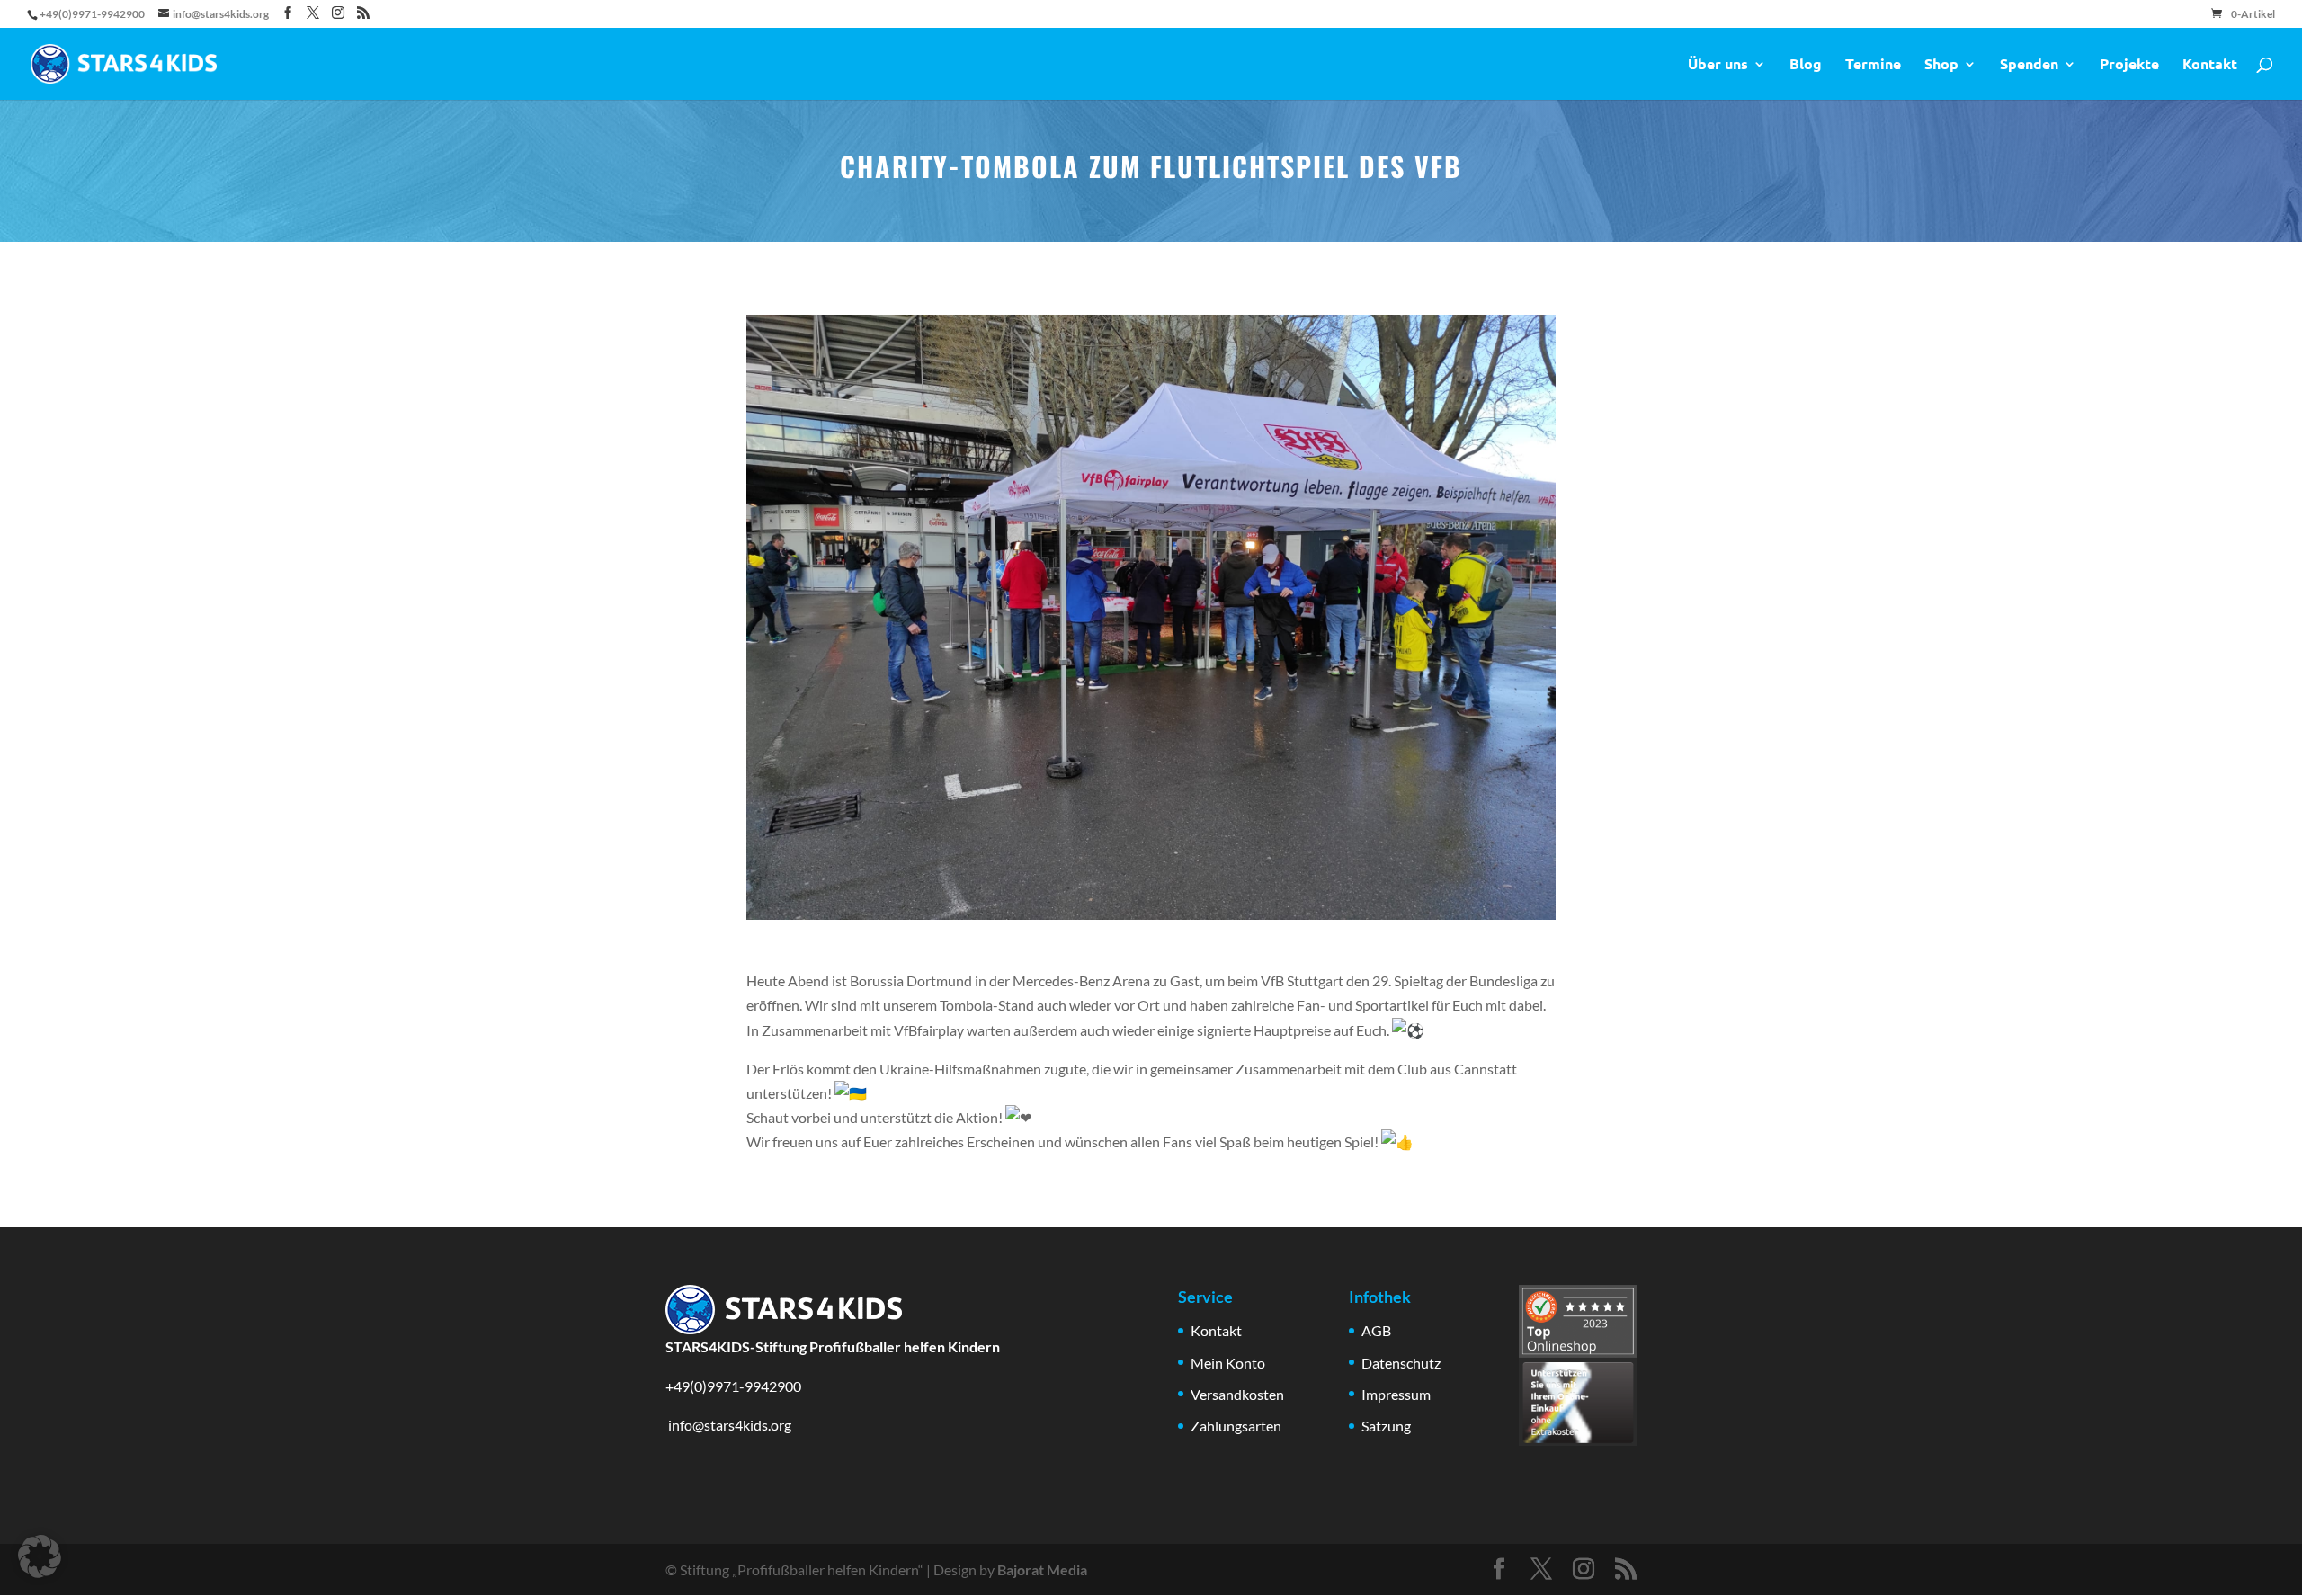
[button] (40, 1556)
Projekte (2129, 65)
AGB (1376, 1330)
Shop (1941, 65)
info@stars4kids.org (728, 1425)
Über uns (1718, 65)
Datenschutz (1401, 1363)
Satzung (1386, 1426)
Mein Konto (1228, 1363)
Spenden (2029, 65)
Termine (1873, 65)
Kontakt (2210, 65)
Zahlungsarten (1236, 1426)
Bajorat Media (1042, 1569)
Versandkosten (1237, 1394)
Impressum (1396, 1394)
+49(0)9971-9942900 (733, 1386)
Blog (1806, 65)
